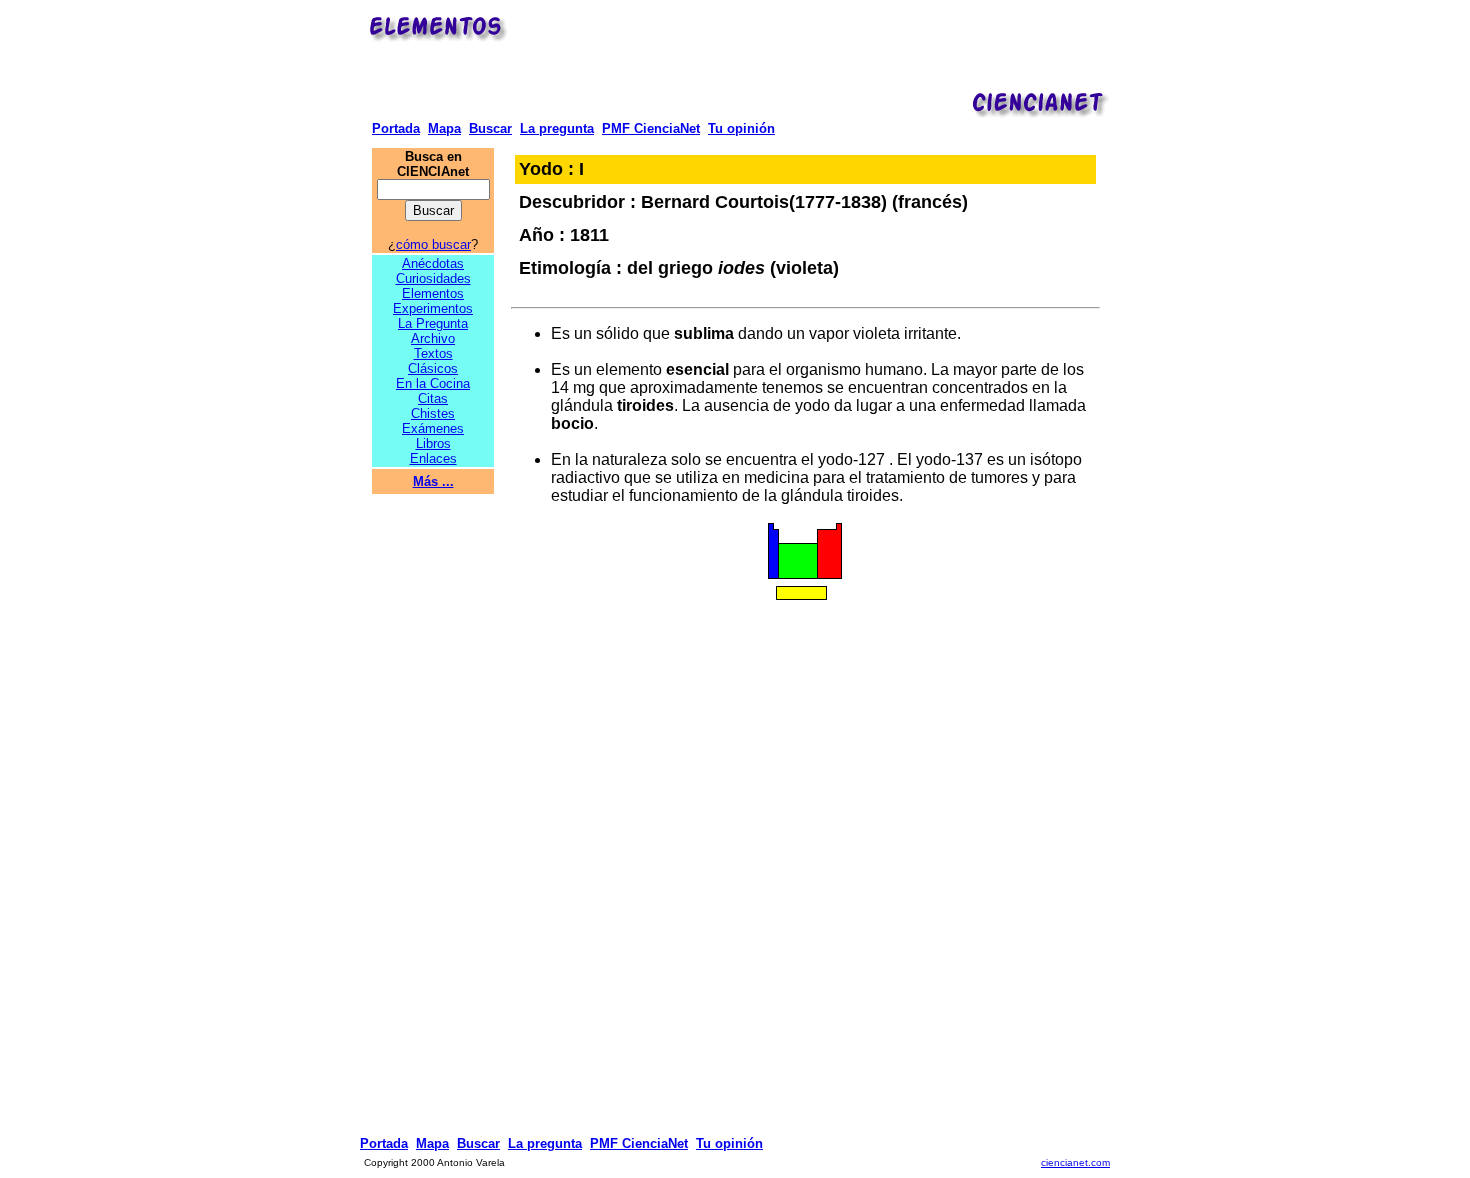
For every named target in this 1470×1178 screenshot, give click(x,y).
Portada (396, 128)
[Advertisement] (812, 56)
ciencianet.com (1075, 1162)
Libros (433, 443)
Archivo (433, 338)
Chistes (433, 413)
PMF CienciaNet (651, 128)
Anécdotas (433, 263)
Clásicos (433, 368)
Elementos (433, 293)
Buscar (490, 128)
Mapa (444, 128)
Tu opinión (741, 128)
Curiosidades (433, 278)
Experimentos (433, 308)
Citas (433, 398)
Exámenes (433, 428)
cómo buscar (433, 244)
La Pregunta (433, 323)
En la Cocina (433, 383)
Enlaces (433, 458)
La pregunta (557, 128)
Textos (433, 353)
